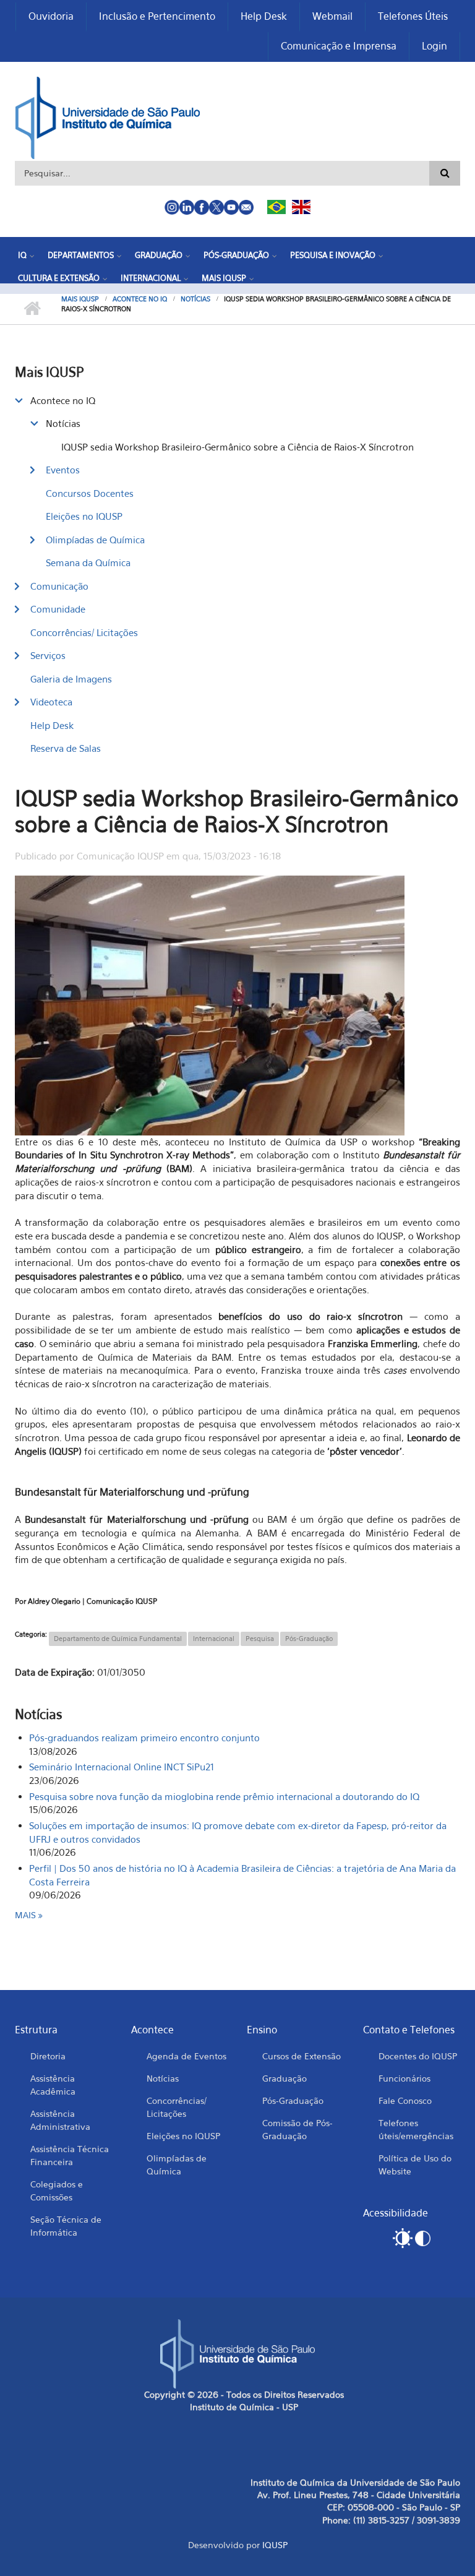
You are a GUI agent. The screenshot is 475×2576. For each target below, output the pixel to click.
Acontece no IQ (140, 299)
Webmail (332, 16)
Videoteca (51, 702)
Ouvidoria (51, 16)
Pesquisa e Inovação (333, 255)
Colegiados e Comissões (57, 2190)
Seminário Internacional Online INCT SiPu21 (122, 1767)
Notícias (195, 299)
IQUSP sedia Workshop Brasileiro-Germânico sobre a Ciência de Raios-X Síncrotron (237, 447)
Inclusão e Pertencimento (157, 16)
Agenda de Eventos (186, 2056)
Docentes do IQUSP (418, 2056)
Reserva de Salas (66, 748)
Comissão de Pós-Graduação (297, 2129)
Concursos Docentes (90, 493)
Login (434, 46)
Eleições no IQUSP (84, 516)
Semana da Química (88, 562)
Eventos (63, 470)
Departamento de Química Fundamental (118, 1639)
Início (32, 309)
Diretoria (48, 2056)
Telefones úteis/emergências (416, 2129)
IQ (22, 255)
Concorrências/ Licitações (84, 632)
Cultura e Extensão (59, 278)
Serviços (48, 655)
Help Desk (264, 16)
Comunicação (59, 586)
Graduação (159, 255)
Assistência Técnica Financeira (70, 2155)
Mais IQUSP (224, 278)
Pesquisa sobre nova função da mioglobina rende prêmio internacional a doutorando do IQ (224, 1796)
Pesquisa (260, 1639)
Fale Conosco (405, 2100)
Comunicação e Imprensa (339, 46)
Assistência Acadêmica (53, 2085)
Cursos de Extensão (302, 2056)
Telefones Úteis (413, 16)
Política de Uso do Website (415, 2165)
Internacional (151, 278)
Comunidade (58, 609)
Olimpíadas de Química (95, 540)
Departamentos (81, 255)
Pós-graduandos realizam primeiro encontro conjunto (144, 1738)
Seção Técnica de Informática (66, 2226)
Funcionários (404, 2078)
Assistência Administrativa (60, 2120)
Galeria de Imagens (71, 679)
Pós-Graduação (236, 255)
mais (27, 1915)
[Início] (108, 116)
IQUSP (275, 2545)
